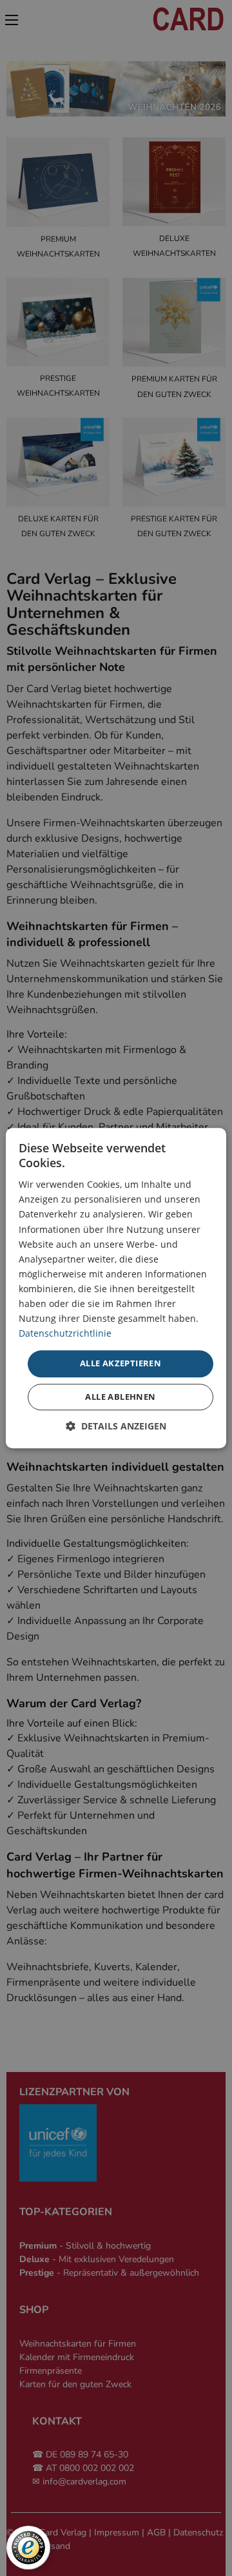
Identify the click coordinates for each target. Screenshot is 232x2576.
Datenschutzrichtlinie (65, 1334)
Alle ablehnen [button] (120, 1397)
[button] (116, 1426)
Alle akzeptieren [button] (121, 1364)
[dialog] (116, 1288)
